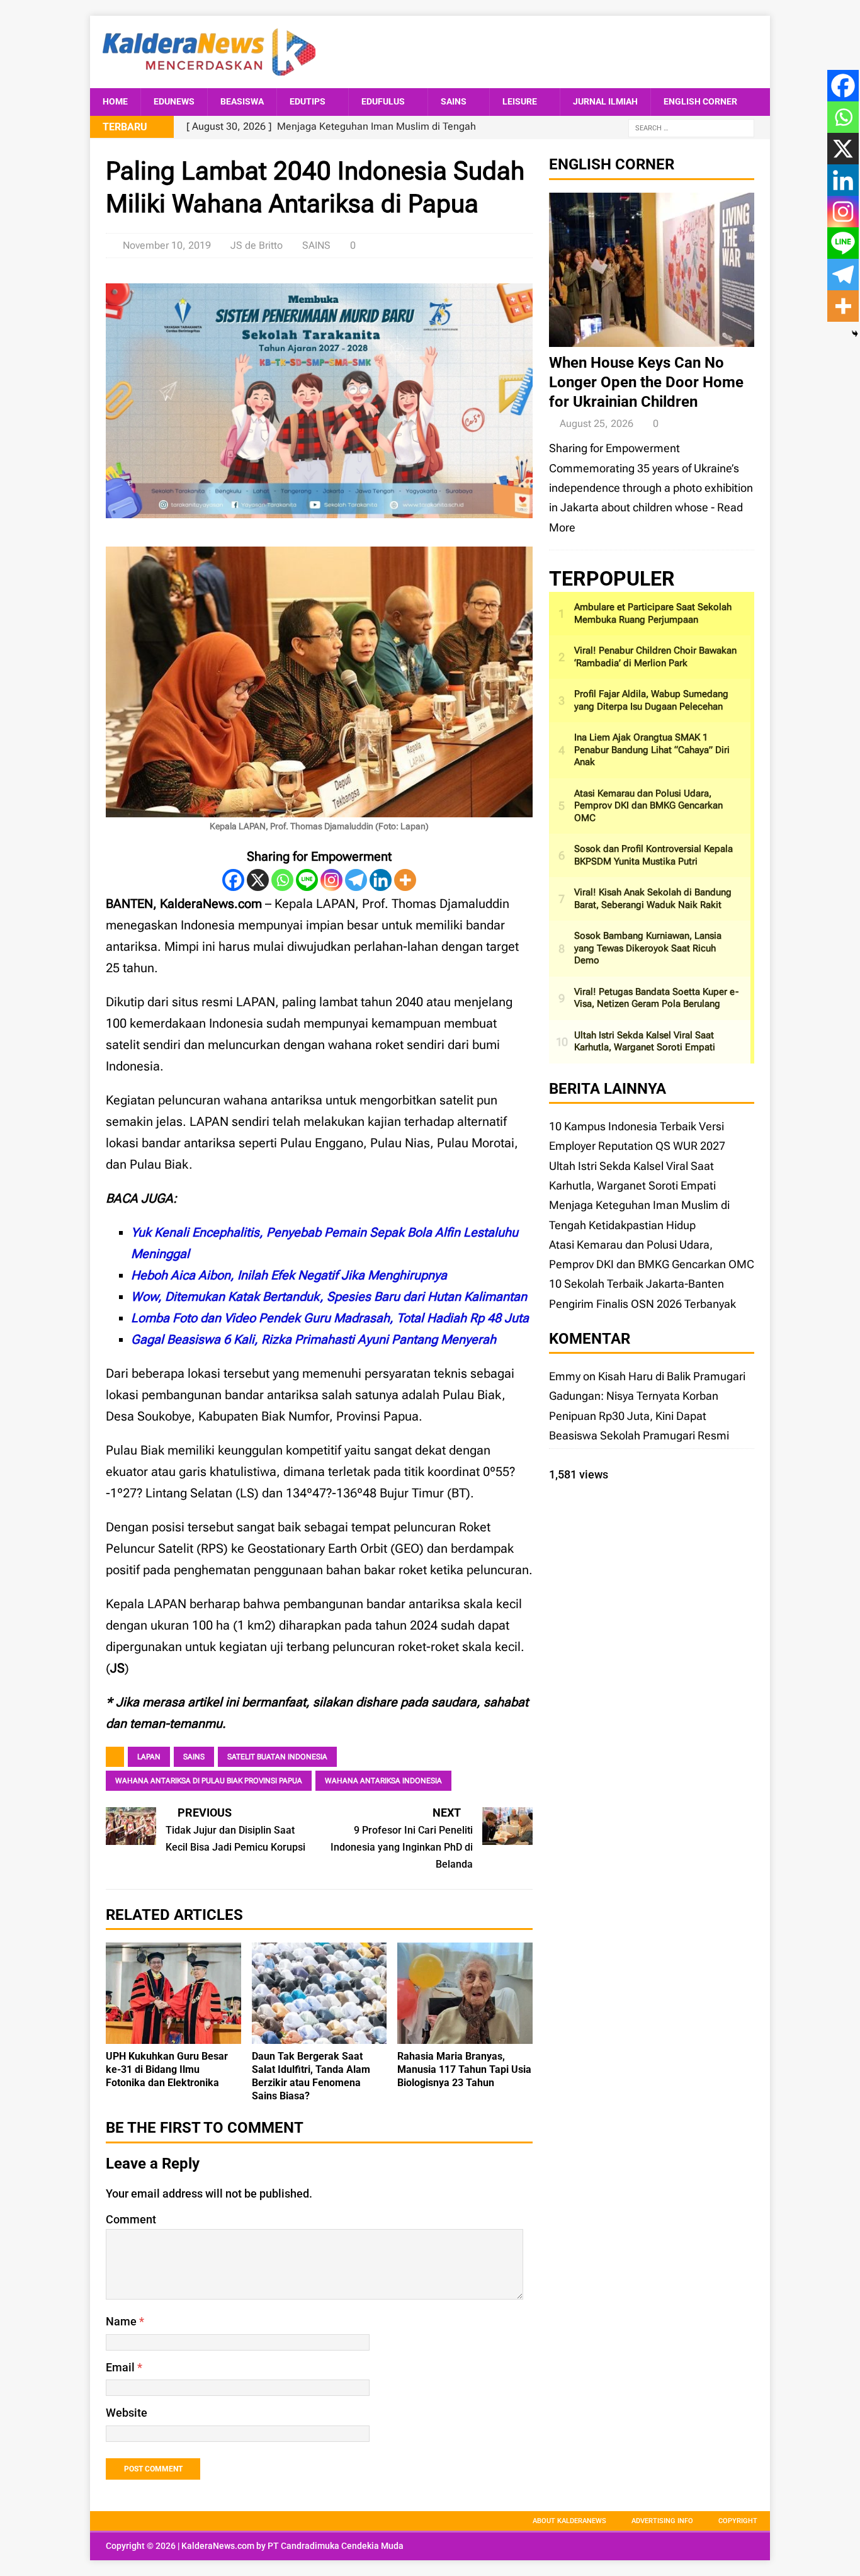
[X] (258, 880)
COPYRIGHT (738, 2521)
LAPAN (149, 1757)
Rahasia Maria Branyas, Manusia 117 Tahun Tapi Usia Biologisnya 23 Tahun (464, 2069)
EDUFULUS (383, 101)
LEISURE (520, 101)
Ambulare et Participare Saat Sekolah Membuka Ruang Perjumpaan (653, 613)
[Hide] (855, 334)
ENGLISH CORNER (700, 101)
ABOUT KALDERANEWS (569, 2521)
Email (122, 2367)
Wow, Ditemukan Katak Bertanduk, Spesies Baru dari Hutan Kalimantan (329, 1297)
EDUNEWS (174, 101)
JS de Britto (257, 245)
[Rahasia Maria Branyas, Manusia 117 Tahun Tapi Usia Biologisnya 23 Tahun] (465, 2034)
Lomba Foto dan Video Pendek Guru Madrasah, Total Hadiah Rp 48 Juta (330, 1318)
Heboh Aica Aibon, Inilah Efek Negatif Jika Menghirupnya (289, 1275)
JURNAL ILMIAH (605, 101)
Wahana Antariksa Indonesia (383, 1781)
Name (122, 2321)
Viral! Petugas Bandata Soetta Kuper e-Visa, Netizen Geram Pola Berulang (656, 998)
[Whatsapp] (282, 880)
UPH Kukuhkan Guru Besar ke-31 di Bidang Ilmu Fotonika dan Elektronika (167, 2069)
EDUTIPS (308, 101)
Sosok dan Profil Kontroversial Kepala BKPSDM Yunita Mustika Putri (653, 855)
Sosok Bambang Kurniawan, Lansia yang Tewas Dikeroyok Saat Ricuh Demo (648, 948)
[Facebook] (233, 880)
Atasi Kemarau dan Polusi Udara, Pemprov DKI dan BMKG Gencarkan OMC (648, 806)
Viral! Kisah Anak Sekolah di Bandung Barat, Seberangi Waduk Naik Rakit (653, 899)
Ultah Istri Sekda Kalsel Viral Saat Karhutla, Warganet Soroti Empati (645, 1041)
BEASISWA (242, 101)
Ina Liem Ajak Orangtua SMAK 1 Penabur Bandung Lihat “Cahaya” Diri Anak (652, 750)
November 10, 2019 (167, 245)
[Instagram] (331, 880)
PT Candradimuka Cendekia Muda (336, 2546)
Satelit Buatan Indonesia (277, 1757)
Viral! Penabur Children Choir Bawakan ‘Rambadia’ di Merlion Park (655, 657)
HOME (115, 101)
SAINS (454, 101)
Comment (131, 2219)
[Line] (307, 880)
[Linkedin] (381, 880)
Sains (194, 1757)
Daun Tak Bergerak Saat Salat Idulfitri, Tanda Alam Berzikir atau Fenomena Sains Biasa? (311, 2076)
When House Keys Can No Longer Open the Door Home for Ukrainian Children (646, 382)
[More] (405, 880)
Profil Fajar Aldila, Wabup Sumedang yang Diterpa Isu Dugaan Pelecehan (651, 700)
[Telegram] (356, 880)
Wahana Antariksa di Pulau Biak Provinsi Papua (209, 1781)
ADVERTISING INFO (662, 2521)
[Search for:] (691, 128)
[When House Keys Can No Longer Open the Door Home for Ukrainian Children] (652, 337)
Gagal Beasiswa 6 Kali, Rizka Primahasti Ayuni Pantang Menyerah (314, 1339)
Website (127, 2413)
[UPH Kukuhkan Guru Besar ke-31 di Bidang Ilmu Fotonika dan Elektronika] (173, 2034)
